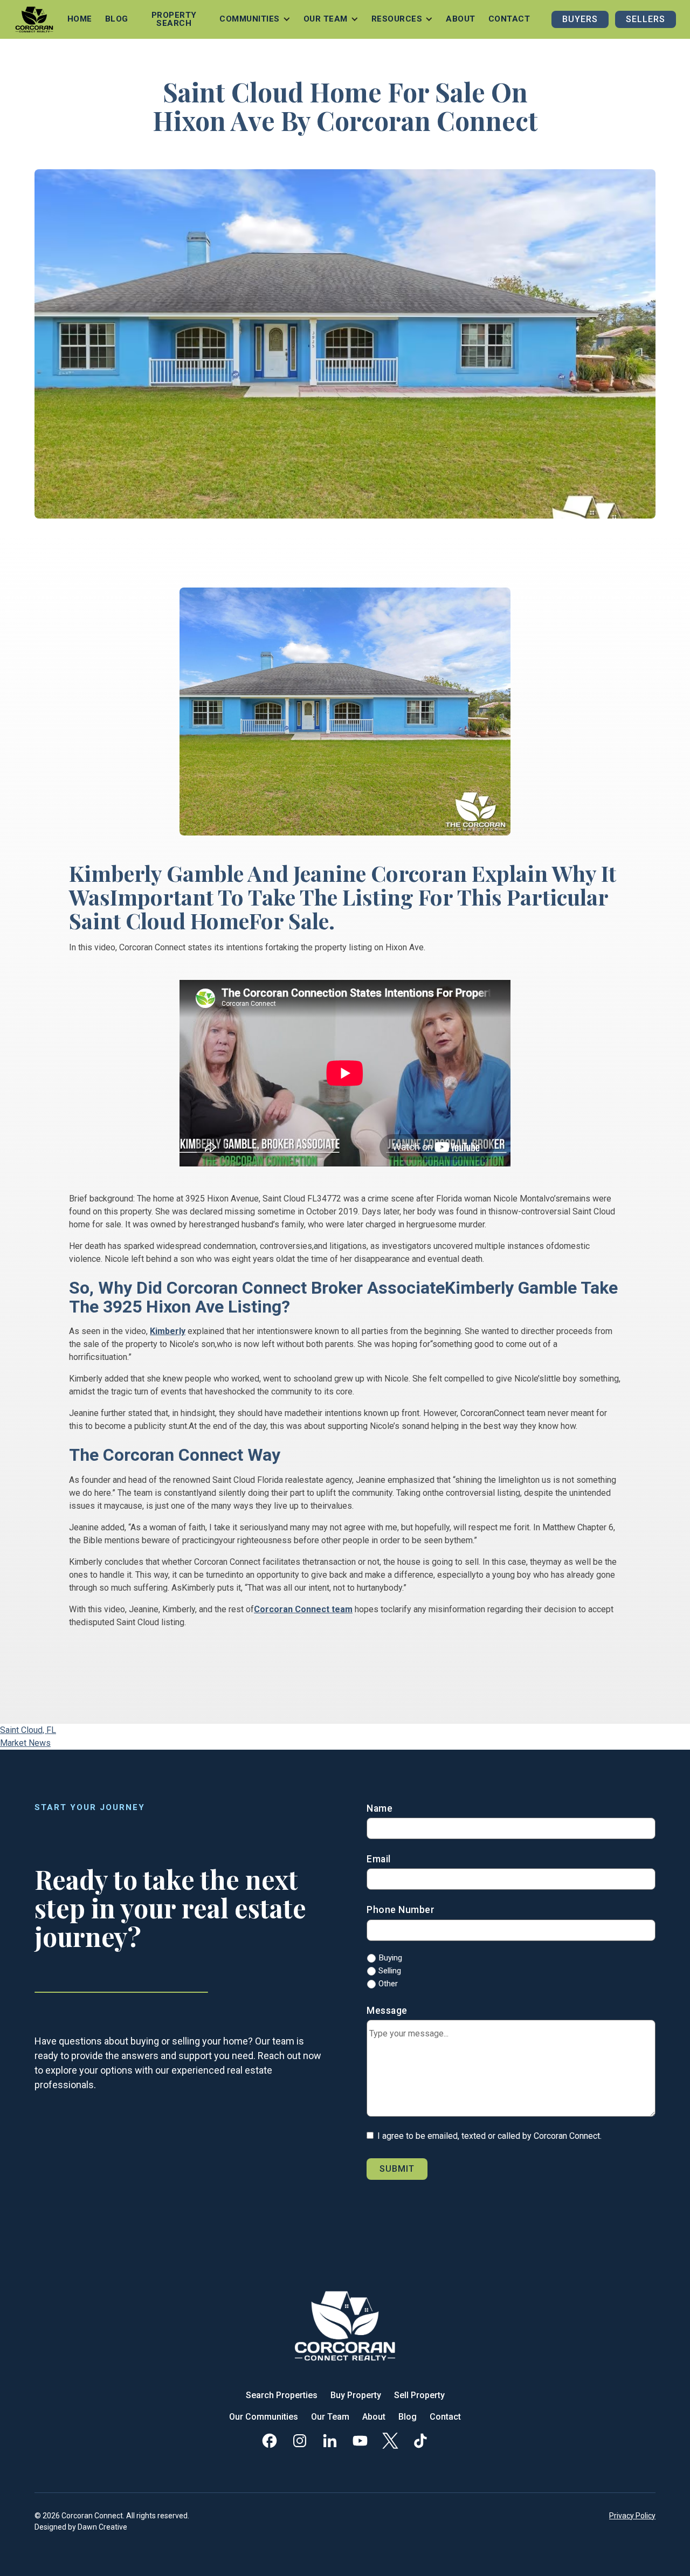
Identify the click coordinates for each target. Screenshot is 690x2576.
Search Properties (282, 2395)
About (461, 19)
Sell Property (419, 2395)
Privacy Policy (632, 2516)
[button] (255, 19)
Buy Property (356, 2395)
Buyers (580, 19)
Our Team (330, 2417)
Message (387, 2011)
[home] (34, 19)
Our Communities (264, 2417)
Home (80, 19)
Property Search (174, 19)
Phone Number (401, 1910)
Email (379, 1859)
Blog (117, 19)
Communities (250, 19)
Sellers (646, 19)
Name (379, 1808)
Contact (509, 19)
